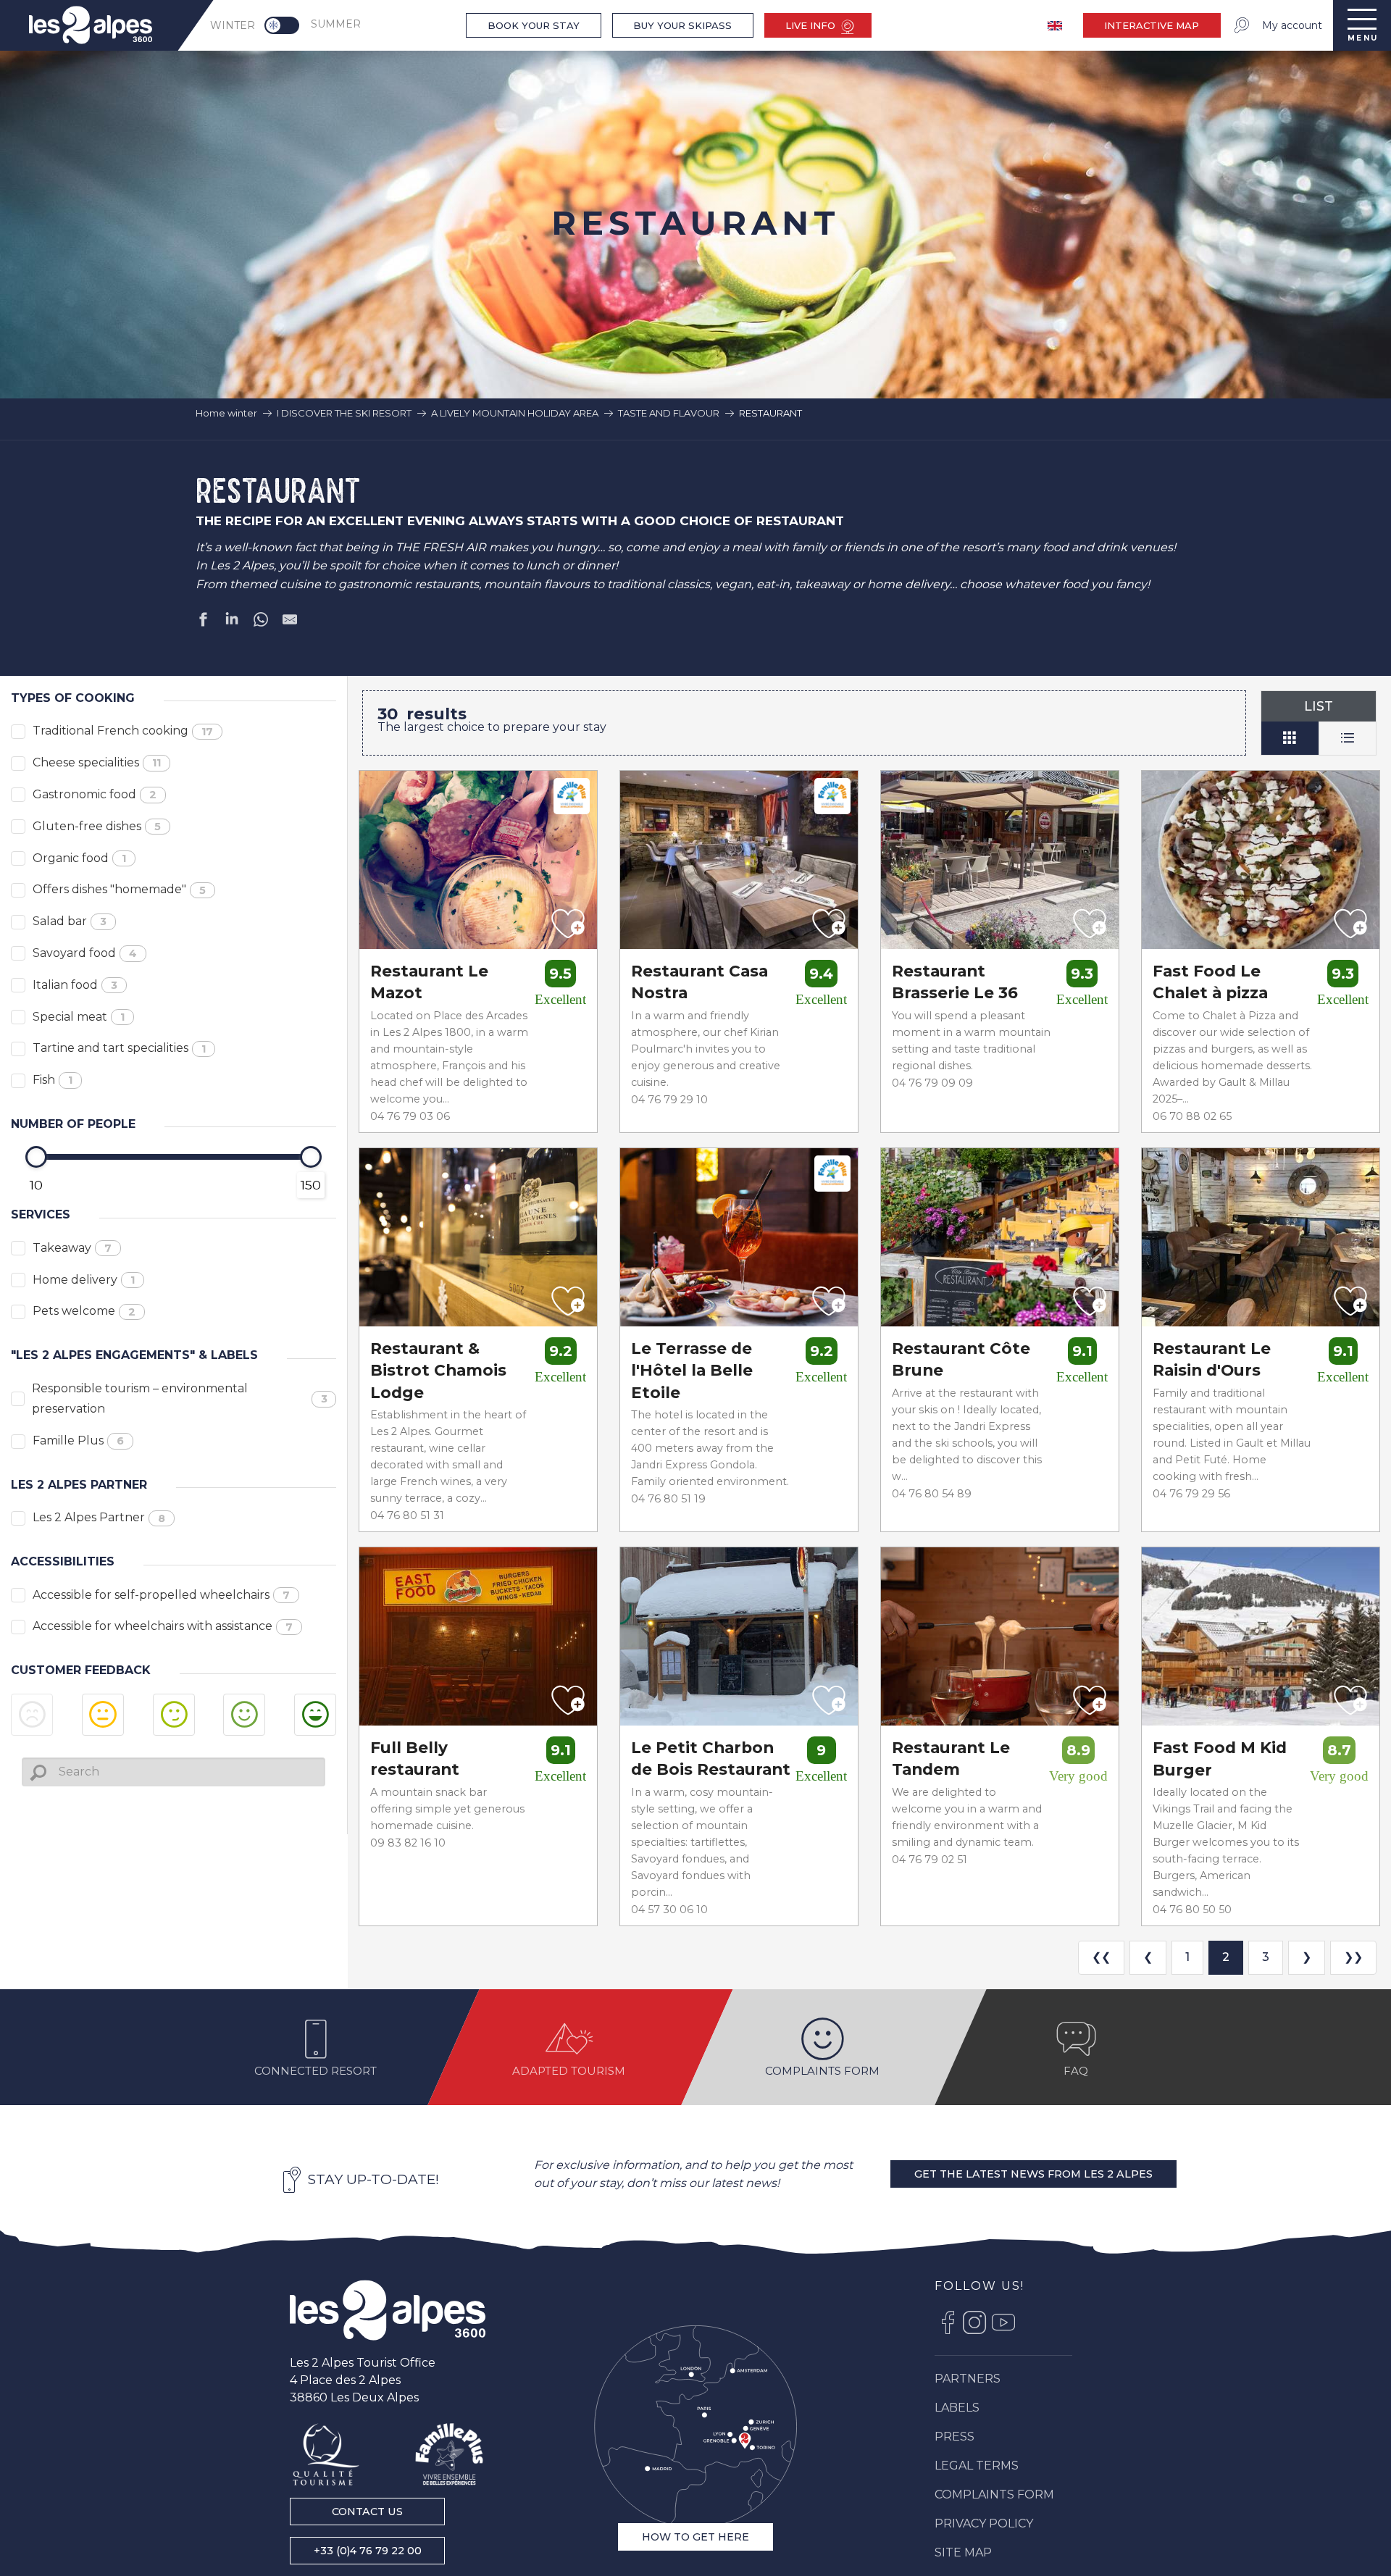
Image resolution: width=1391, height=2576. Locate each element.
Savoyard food (85, 953)
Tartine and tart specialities (119, 1048)
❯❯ (1353, 1957)
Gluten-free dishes (97, 826)
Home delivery (84, 1280)
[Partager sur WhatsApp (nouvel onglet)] (261, 622)
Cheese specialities (97, 762)
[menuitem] (91, 25)
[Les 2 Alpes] (388, 2310)
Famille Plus (78, 1440)
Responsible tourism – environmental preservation (180, 1399)
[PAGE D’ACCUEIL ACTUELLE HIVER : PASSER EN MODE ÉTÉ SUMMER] (282, 25)
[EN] (1056, 26)
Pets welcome (84, 1311)
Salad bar (70, 921)
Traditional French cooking (123, 731)
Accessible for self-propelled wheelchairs (161, 1595)
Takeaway (72, 1248)
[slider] (36, 1157)
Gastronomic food (95, 794)
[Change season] (287, 25)
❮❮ (1101, 1957)
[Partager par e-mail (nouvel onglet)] (290, 622)
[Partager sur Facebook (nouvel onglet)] (203, 622)
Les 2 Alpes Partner (99, 1517)
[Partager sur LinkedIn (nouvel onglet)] (232, 622)
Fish (53, 1080)
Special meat (79, 1017)
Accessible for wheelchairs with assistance (163, 1626)
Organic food (79, 858)
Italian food (75, 985)
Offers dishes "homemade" (119, 889)
